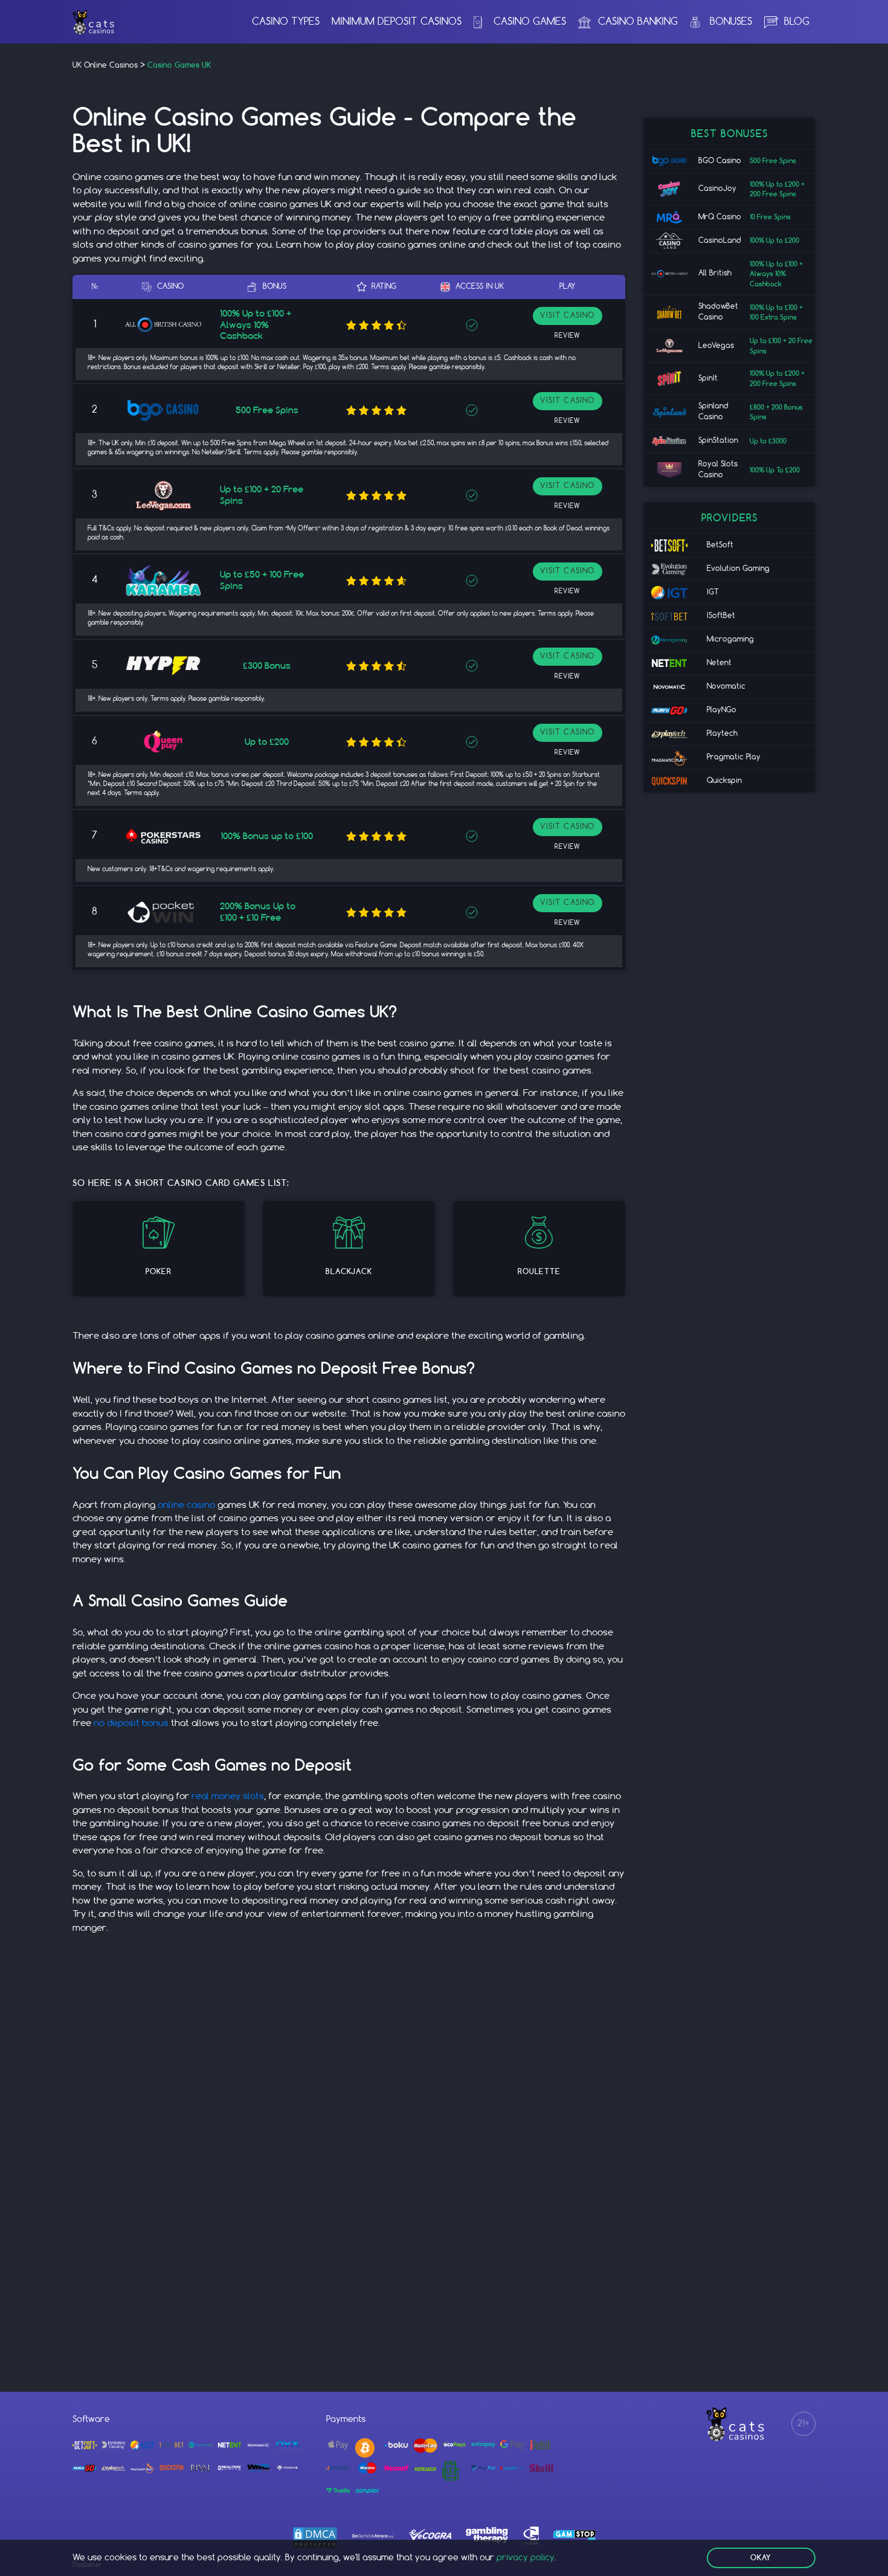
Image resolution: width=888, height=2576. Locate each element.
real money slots (228, 1797)
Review (567, 336)
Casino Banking (638, 22)
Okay (761, 2558)
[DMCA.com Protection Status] (315, 2538)
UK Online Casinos (105, 66)
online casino (186, 1505)
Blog (797, 22)
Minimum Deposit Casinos (397, 22)
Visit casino (567, 316)
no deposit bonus (131, 1724)
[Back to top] (867, 2558)
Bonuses (731, 22)
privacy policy (526, 2558)
